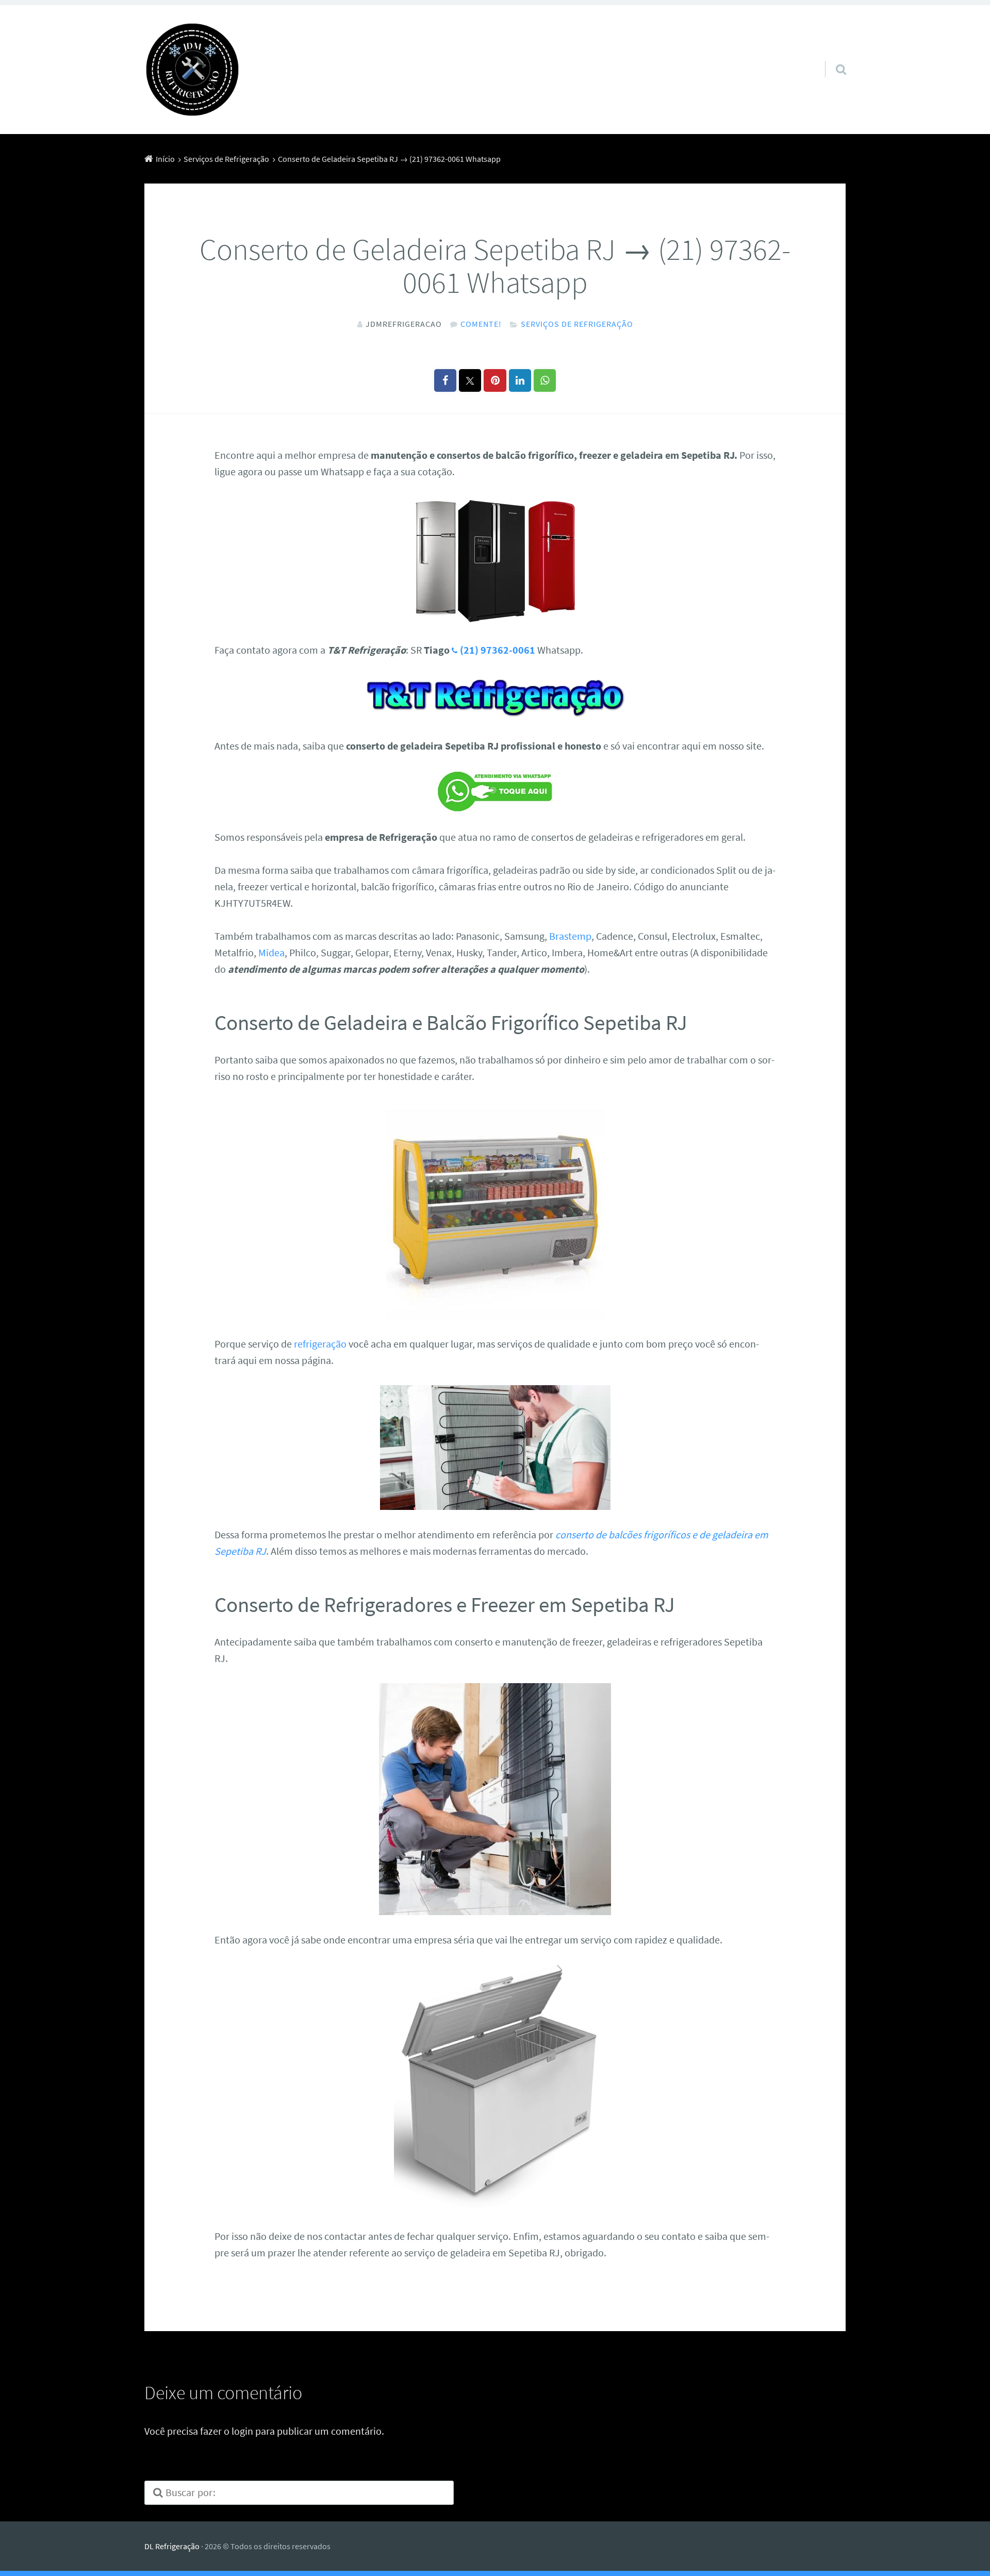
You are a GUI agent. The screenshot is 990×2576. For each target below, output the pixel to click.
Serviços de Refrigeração (577, 324)
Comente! (481, 324)
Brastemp (570, 936)
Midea (271, 952)
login (242, 2431)
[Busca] (832, 56)
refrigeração (320, 1344)
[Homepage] (192, 70)
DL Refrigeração (172, 2546)
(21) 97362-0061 (498, 650)
